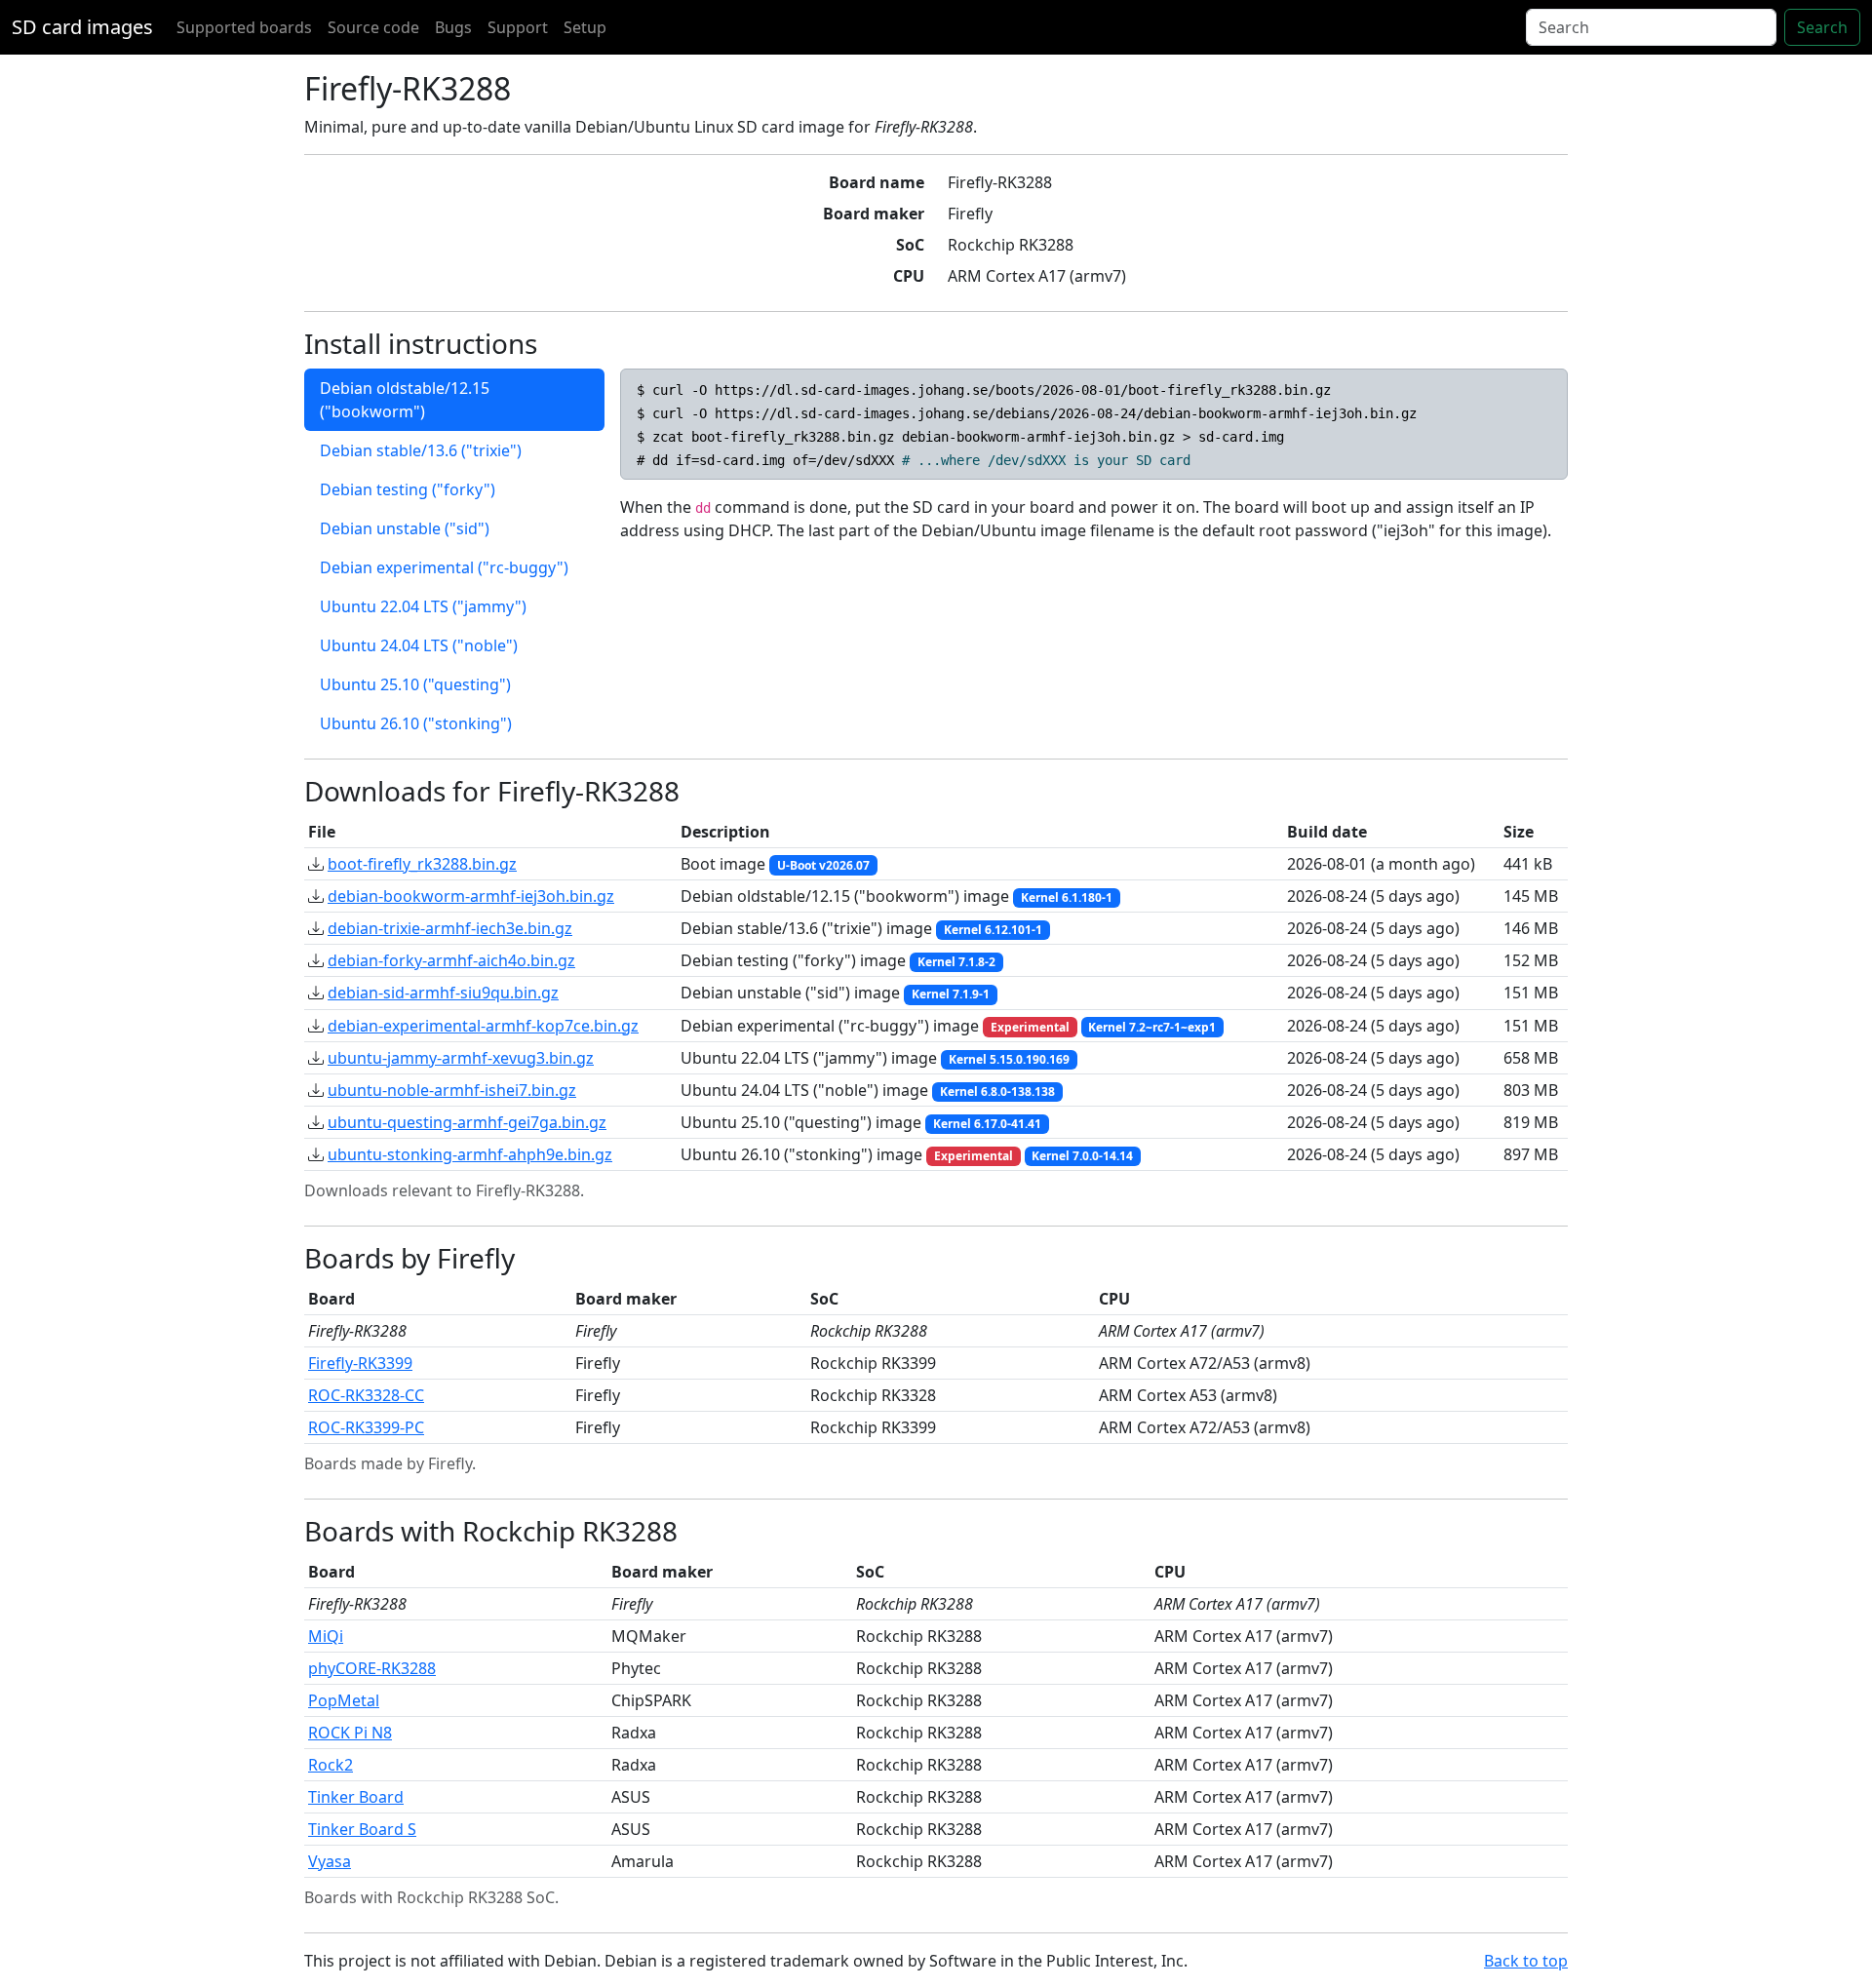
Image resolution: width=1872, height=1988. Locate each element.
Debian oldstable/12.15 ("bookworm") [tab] (405, 400)
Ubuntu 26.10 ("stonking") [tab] (416, 723)
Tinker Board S (362, 1829)
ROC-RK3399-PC (366, 1427)
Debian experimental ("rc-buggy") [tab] (444, 567)
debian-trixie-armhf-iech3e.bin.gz (450, 928)
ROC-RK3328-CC (366, 1395)
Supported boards (244, 27)
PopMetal (344, 1700)
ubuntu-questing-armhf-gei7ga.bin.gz (467, 1122)
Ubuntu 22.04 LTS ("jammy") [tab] (423, 606)
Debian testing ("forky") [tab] (408, 489)
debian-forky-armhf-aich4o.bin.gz (451, 960)
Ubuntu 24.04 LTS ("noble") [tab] (419, 645)
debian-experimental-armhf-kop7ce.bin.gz (483, 1026)
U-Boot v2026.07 (823, 865)
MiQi (326, 1636)
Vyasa (330, 1861)
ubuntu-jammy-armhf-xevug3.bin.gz (461, 1058)
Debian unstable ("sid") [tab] (405, 528)
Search (1822, 27)
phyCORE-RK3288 (372, 1668)
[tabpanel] (1094, 455)
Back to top (1526, 1961)
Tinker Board (356, 1797)
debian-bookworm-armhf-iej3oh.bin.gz (471, 896)
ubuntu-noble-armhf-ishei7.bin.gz (452, 1090)
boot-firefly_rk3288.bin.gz (422, 864)
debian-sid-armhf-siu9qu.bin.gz (443, 993)
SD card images (82, 27)
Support (518, 27)
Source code (373, 27)
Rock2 (331, 1765)
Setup (585, 27)
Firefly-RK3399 (360, 1363)
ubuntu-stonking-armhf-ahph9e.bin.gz (470, 1154)
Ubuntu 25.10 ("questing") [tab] (415, 684)
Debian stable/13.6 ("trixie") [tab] (421, 450)
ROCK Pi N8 (350, 1733)
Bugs (453, 27)
